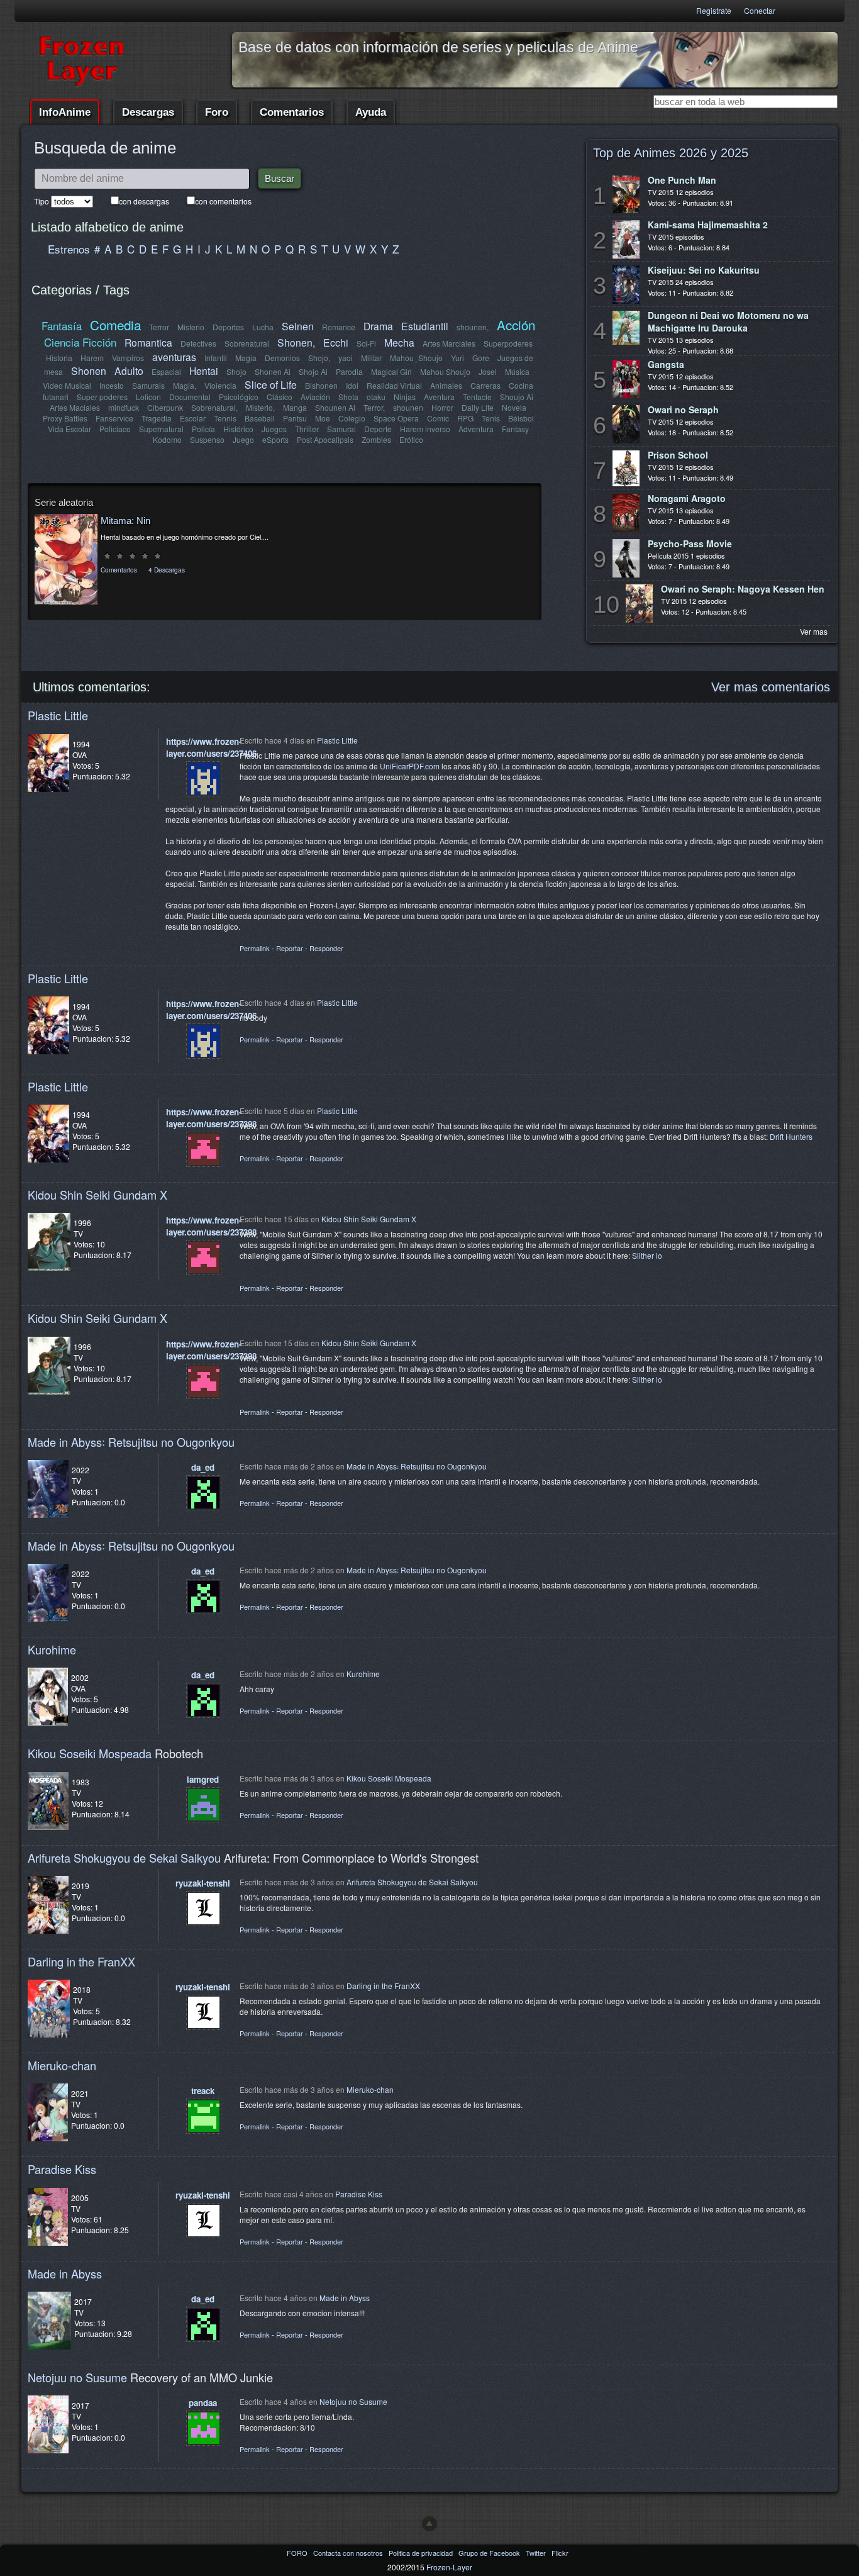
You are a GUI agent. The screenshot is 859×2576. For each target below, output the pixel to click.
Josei (488, 371)
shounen (408, 407)
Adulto (129, 371)
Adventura (476, 429)
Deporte (378, 429)
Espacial (166, 371)
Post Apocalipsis (325, 439)
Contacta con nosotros (349, 2553)
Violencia (220, 385)
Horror (442, 407)
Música (517, 371)
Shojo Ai (313, 371)
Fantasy (515, 429)
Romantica (148, 342)
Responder (326, 948)
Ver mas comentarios (771, 687)
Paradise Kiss (62, 2169)
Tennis (225, 418)
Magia (246, 358)
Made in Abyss (65, 2273)
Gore (481, 358)
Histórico (238, 429)
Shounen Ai (335, 407)
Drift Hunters (791, 1136)
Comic (438, 418)
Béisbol (521, 418)
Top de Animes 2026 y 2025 (671, 153)
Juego (243, 439)
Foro (217, 112)
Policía (203, 429)
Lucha (263, 327)
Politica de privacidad (422, 2553)
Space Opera (396, 418)
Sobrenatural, (214, 407)
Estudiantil (425, 326)
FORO (298, 2553)
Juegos (274, 429)
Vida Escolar (69, 429)
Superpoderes (508, 343)
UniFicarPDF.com (410, 766)
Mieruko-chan (62, 2065)
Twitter (537, 2553)
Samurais (148, 385)
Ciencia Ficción (80, 342)
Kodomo (167, 439)
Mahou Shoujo (445, 371)
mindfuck (124, 407)
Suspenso (207, 439)
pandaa (203, 2403)
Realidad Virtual (394, 385)
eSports (275, 439)
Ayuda (371, 112)
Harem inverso (425, 429)
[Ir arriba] (429, 2524)
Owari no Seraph (683, 410)
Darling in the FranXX (81, 1961)
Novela (514, 407)
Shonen (89, 371)
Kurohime (52, 1649)
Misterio (191, 327)
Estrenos (69, 249)
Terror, (374, 407)
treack (203, 2091)
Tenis (491, 418)
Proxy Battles (65, 418)
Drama (378, 326)
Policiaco (115, 429)
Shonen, (296, 342)
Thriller (307, 429)
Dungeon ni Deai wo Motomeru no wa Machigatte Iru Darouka (728, 321)
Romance (339, 327)
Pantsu (295, 418)
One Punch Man (682, 180)
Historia (59, 358)
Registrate (714, 10)
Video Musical (67, 385)
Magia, (185, 385)
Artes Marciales (449, 343)
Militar (371, 358)
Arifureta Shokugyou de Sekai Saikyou (124, 1858)
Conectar (760, 10)
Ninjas (405, 397)
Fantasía (62, 326)
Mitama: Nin (125, 521)
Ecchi (336, 342)
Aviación (315, 397)
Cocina (521, 385)
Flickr (560, 2553)
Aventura (439, 397)
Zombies (376, 439)
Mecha (399, 342)
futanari (56, 397)
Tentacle (477, 397)
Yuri (457, 358)
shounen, (473, 327)
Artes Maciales (75, 407)
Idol (352, 385)
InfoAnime (65, 112)
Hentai (204, 371)
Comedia (115, 325)
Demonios (282, 358)
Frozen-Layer (449, 2567)
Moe (323, 418)
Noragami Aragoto (687, 498)
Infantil (216, 358)
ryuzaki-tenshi (203, 1883)
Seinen (298, 326)
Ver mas (814, 631)
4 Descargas (167, 570)
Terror (159, 327)
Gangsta (666, 364)
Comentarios (292, 112)
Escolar (193, 418)
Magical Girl (391, 371)
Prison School (678, 455)
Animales (446, 385)
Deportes (228, 327)
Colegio (352, 418)
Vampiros (128, 358)
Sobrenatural (247, 343)
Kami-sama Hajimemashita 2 (708, 225)
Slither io (647, 1255)
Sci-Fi (366, 343)
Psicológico (239, 397)
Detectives (198, 343)
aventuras (174, 357)
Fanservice (114, 418)
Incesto (112, 385)
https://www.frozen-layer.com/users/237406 (211, 747)
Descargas (148, 112)
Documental (190, 397)
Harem (92, 358)
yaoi (346, 358)
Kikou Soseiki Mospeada (90, 1753)
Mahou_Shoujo (416, 358)
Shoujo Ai (517, 397)
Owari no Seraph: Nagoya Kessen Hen (743, 589)
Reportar (290, 948)
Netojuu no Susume (77, 2377)
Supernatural (161, 429)
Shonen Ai (273, 371)
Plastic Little (58, 715)
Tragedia (157, 418)
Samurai (341, 429)
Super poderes (102, 397)
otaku (376, 397)
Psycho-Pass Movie (690, 544)
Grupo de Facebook (490, 2553)
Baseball (260, 418)
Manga (295, 407)
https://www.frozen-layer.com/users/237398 (211, 1118)
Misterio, (260, 407)
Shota (348, 397)
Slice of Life (271, 384)
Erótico (411, 439)
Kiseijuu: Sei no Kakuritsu (704, 270)
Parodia (349, 371)
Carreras (485, 385)
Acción (516, 325)
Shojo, (319, 358)
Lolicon (148, 397)
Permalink (255, 948)
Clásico (280, 397)
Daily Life (478, 407)
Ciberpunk (165, 407)
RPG (465, 418)
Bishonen (321, 385)
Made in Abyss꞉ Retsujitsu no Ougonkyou (131, 1442)
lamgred (203, 1779)
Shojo (236, 371)
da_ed (203, 1467)
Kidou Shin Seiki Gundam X (97, 1195)
